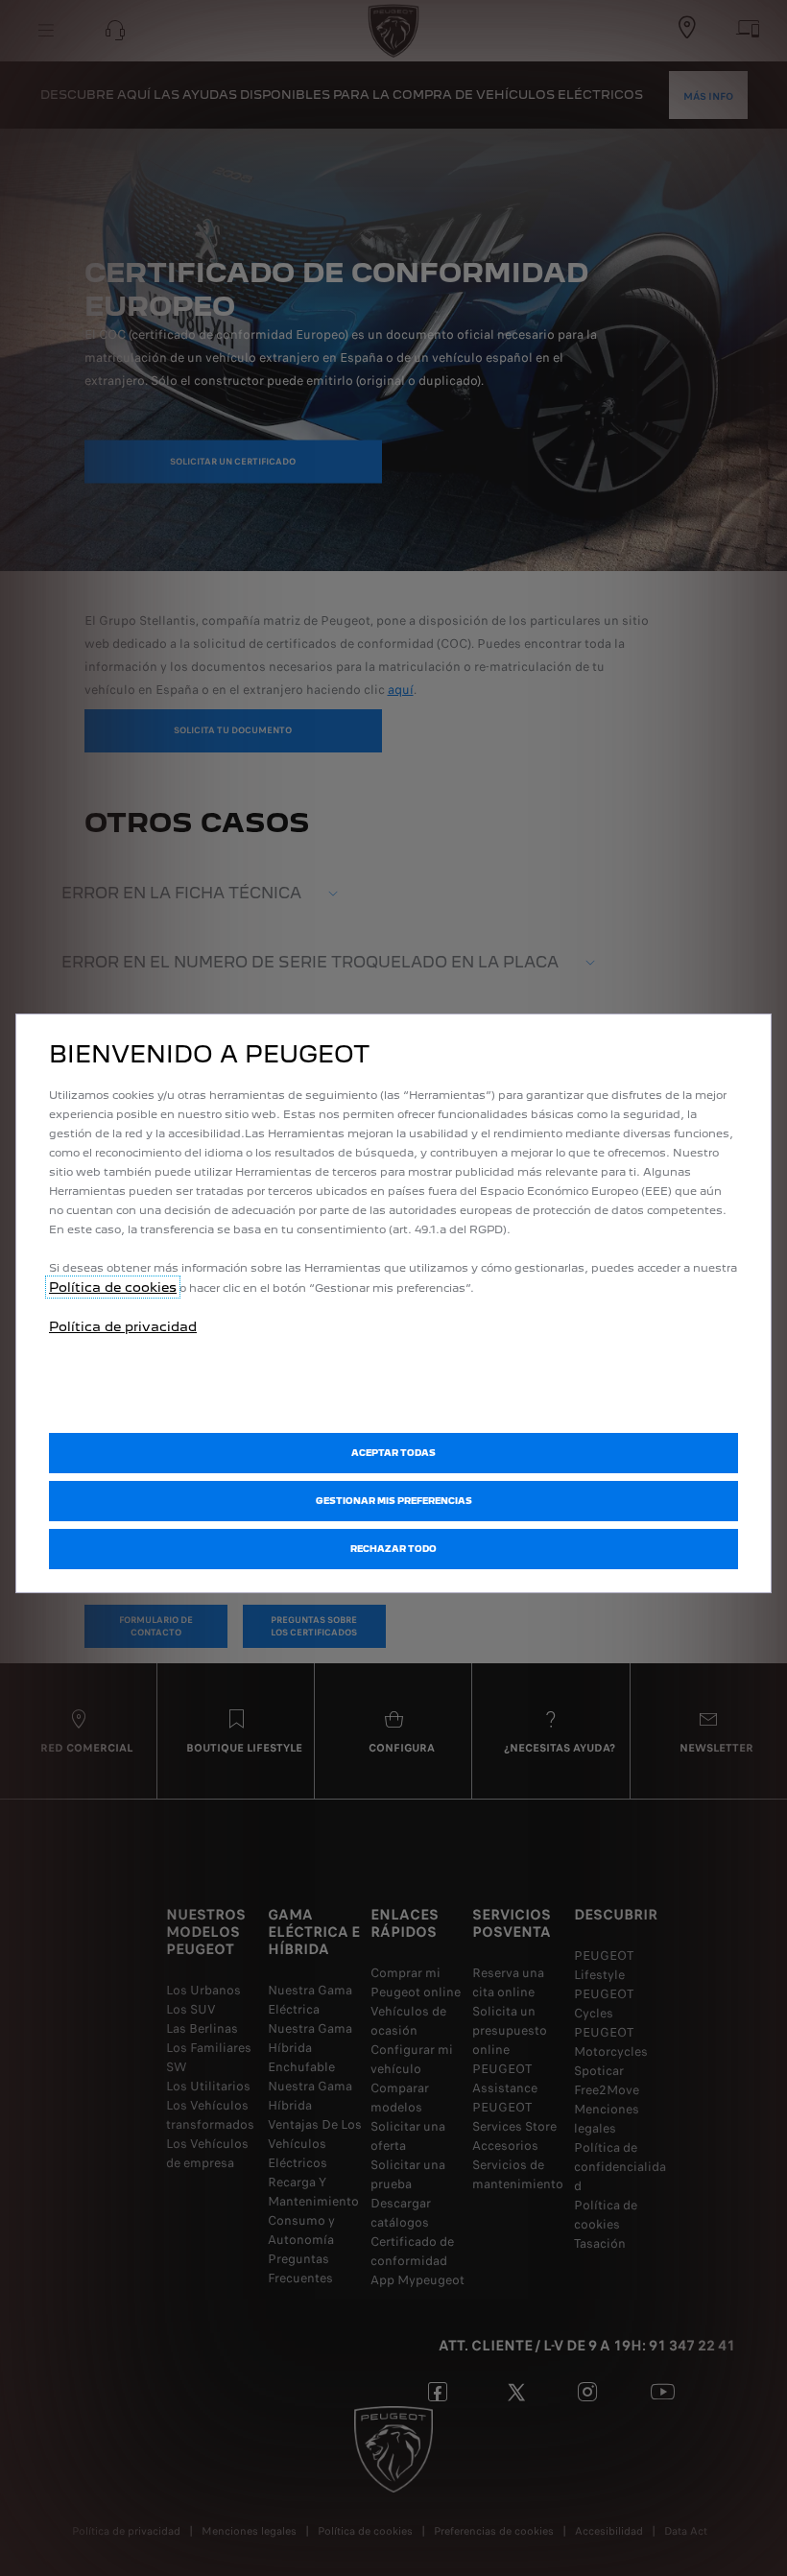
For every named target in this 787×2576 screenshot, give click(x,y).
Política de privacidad (123, 1326)
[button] (393, 1501)
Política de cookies (113, 1287)
